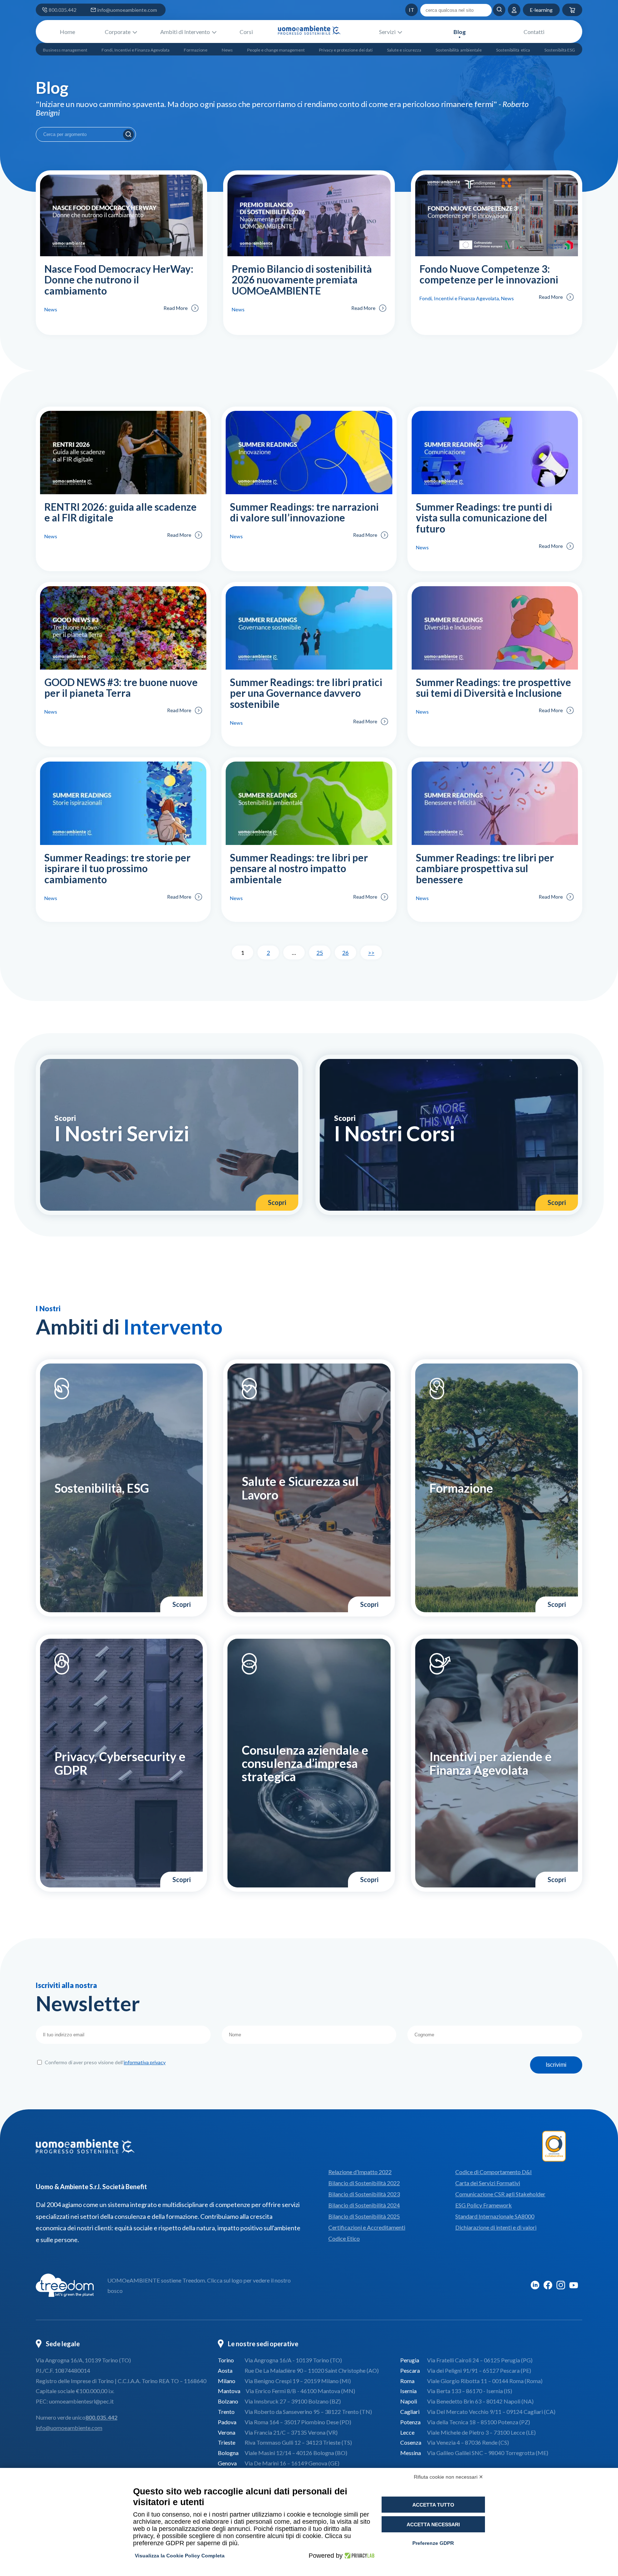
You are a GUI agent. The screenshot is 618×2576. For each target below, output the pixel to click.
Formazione (196, 50)
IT (398, 10)
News (227, 50)
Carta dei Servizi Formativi (488, 2183)
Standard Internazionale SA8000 (495, 2216)
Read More (176, 308)
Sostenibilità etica (513, 50)
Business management (65, 50)
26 (345, 952)
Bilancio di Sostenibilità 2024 (364, 2205)
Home (67, 32)
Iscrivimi (556, 2065)
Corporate (118, 32)
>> (371, 952)
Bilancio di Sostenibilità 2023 (364, 2194)
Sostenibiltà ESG (560, 50)
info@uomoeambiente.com (127, 10)
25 (320, 952)
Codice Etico (344, 2238)
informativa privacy (145, 2062)
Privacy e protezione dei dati (346, 50)
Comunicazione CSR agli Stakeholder (500, 2194)
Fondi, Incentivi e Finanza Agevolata (136, 50)
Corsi (246, 32)
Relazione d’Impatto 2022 (360, 2172)
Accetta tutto (433, 2505)
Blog (460, 32)
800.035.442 (63, 10)
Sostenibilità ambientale (459, 50)
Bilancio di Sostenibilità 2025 (364, 2216)
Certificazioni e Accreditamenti (367, 2227)
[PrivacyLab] (359, 2556)
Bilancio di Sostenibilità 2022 (364, 2183)
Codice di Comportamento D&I (494, 2172)
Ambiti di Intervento (185, 32)
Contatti (534, 32)
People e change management (276, 50)
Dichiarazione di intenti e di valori (496, 2227)
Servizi (387, 32)
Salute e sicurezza (404, 50)
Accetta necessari (433, 2524)
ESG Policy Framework (484, 2205)
